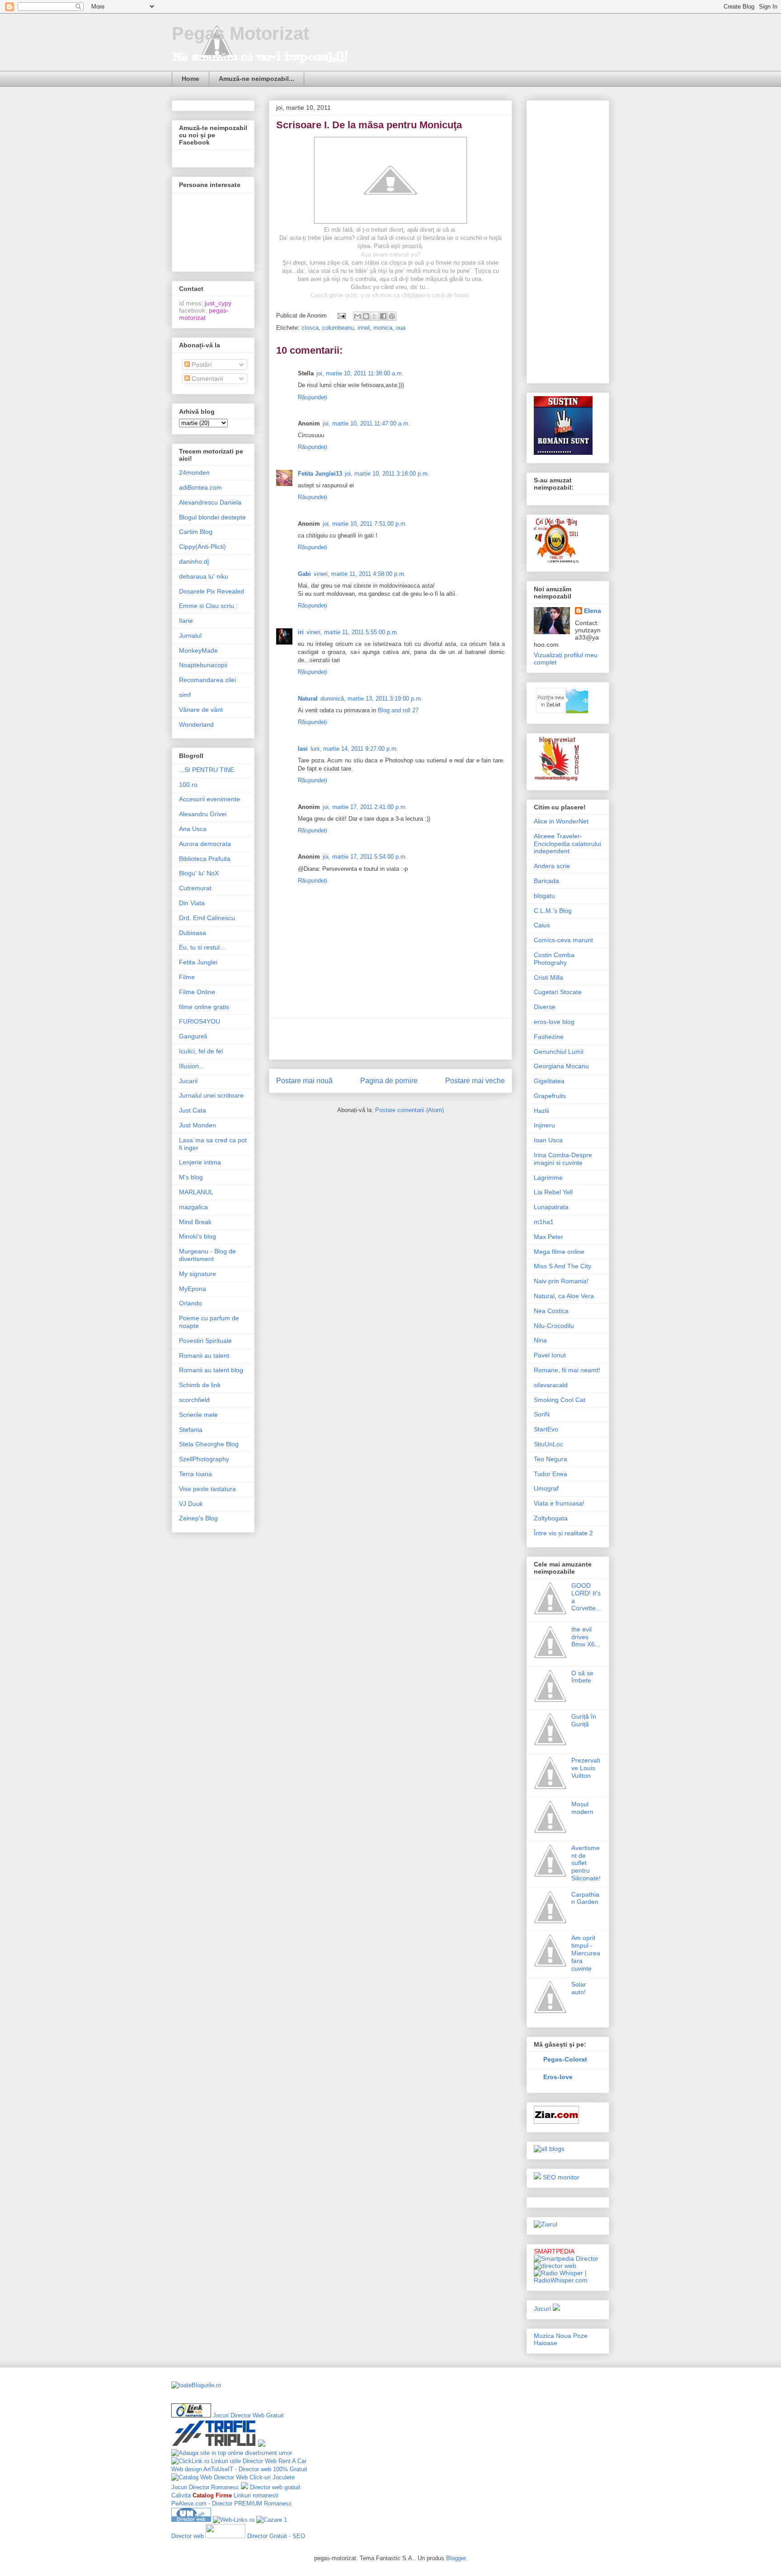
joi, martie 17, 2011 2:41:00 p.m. (365, 807)
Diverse (545, 1007)
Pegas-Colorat (565, 2059)
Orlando (191, 1303)
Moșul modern (582, 1808)
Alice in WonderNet (561, 821)
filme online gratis (204, 1007)
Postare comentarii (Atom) (409, 1110)
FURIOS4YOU (200, 1021)
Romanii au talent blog (211, 1370)
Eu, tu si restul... (202, 947)
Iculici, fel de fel (201, 1051)
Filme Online (197, 992)
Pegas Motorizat (240, 33)
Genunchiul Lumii (559, 1052)
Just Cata (193, 1110)
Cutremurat (195, 888)
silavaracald (551, 1385)
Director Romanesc (214, 2487)
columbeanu (338, 328)
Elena (593, 611)
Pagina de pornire (389, 1081)
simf (185, 695)
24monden (194, 472)
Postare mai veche (475, 1081)
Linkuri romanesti (256, 2495)
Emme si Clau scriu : (208, 606)
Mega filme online (559, 1252)
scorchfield (194, 1400)
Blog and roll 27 (398, 710)
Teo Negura (550, 1459)
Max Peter (548, 1237)
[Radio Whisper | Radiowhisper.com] (568, 2280)
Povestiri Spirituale (205, 1341)
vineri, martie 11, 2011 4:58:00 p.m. (360, 574)
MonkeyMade (198, 650)
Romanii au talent (204, 1356)
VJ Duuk (191, 1504)
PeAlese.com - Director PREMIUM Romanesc (232, 2504)
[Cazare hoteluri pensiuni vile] (269, 2520)
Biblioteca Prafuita (205, 859)
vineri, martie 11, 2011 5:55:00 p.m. (353, 632)
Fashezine (549, 1037)
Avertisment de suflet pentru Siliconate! (586, 1863)
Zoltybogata (551, 1518)
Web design (187, 2469)
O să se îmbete (582, 1677)
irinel (364, 328)
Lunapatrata (551, 1207)
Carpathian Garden (585, 1898)
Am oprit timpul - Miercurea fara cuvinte (586, 1953)
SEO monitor (561, 2177)
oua (401, 328)
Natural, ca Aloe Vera (564, 1296)
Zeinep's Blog (198, 1518)
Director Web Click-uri (242, 2477)
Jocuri (542, 2309)
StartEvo (546, 1429)
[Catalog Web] (192, 2477)
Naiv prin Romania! (561, 1281)
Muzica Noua (553, 2336)
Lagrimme (548, 1178)
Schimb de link (200, 1385)
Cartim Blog (196, 532)
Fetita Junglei (198, 962)
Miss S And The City (562, 1266)
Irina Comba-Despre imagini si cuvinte (563, 1159)
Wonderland (196, 725)
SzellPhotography (204, 1459)
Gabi (304, 574)
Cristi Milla (548, 977)
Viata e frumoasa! (559, 1503)
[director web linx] (262, 2445)
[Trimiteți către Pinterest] (392, 316)
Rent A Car (292, 2461)
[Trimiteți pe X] (375, 316)
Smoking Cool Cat (560, 1400)
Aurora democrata (205, 844)
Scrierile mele (198, 1415)
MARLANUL (196, 1192)
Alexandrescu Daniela (210, 502)
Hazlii (541, 1111)
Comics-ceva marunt (563, 940)
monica (383, 328)
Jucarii (188, 1081)
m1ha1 (544, 1222)
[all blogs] (549, 2149)
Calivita (181, 2495)
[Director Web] (190, 2461)
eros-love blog (554, 1022)
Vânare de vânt (201, 710)
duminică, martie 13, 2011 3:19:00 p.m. (372, 699)
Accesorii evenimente (209, 799)
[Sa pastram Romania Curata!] (501, 2410)
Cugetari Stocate (558, 992)
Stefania (191, 1430)
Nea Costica (551, 1311)
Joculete (284, 2477)
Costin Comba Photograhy (554, 959)
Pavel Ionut (550, 1355)
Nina (540, 1340)
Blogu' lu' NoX (199, 873)
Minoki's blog (198, 1236)
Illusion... (192, 1066)
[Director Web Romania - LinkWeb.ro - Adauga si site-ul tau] (191, 2415)
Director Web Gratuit (257, 2415)
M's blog (191, 1177)
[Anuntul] (537, 2177)
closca (310, 328)
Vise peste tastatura (207, 1489)
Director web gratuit (275, 2487)
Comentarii (206, 379)
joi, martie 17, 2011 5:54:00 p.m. (365, 857)
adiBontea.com (200, 487)
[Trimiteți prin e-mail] (358, 316)
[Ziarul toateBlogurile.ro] (546, 2224)
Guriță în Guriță (584, 1720)
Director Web (260, 2461)
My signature (198, 1274)
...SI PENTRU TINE (207, 770)
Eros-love (558, 2077)
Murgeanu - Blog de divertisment (207, 1255)
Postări (201, 365)
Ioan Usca (548, 1140)
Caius (542, 925)
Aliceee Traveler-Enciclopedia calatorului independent (567, 844)
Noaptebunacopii (203, 665)
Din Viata (192, 903)
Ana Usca (193, 829)
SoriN (542, 1414)
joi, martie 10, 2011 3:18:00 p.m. (387, 474)
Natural (308, 699)
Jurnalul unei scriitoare (211, 1095)
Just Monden (198, 1125)
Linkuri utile (226, 2461)
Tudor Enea (550, 1474)
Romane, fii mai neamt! (567, 1370)
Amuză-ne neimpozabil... (256, 79)
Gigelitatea (549, 1081)
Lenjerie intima (200, 1162)
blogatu (544, 896)
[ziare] (556, 2122)
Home (191, 79)
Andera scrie (552, 866)
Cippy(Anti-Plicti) (202, 547)
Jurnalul (190, 636)
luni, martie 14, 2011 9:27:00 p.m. (354, 749)
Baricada (546, 881)
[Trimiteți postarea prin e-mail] (341, 316)
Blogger (456, 2558)
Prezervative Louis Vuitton (586, 1768)
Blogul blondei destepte (212, 517)
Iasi (303, 749)
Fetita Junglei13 (320, 474)
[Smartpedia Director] (566, 2258)
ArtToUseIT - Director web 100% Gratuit (255, 2469)
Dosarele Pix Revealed (212, 591)
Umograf (546, 1488)
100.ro (188, 785)
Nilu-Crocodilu (554, 1326)
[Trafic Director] (214, 2445)
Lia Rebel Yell (553, 1192)
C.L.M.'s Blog (553, 911)
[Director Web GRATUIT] (234, 2520)
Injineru (544, 1125)
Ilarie (186, 621)
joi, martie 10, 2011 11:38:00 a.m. (360, 373)
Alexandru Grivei (203, 814)
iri (301, 632)
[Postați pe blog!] (366, 316)
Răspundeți (313, 397)
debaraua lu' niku (204, 576)
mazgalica (193, 1207)
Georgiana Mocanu (561, 1066)
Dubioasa (193, 933)
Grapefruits (550, 1096)
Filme (187, 977)
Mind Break (195, 1222)
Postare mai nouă (304, 1081)
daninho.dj (194, 561)
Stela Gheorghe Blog (209, 1444)
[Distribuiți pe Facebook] (383, 316)
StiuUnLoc (548, 1444)
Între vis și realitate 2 (563, 1533)
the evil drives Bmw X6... (586, 1637)
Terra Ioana (195, 1474)
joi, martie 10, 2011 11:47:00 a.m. (366, 423)
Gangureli (193, 1036)
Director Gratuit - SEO (276, 2536)
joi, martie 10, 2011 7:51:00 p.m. (365, 524)
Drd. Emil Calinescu (207, 918)
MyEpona (193, 1289)
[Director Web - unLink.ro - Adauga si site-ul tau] (191, 2520)
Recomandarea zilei (207, 680)
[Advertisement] (390, 1039)
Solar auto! (579, 1988)
